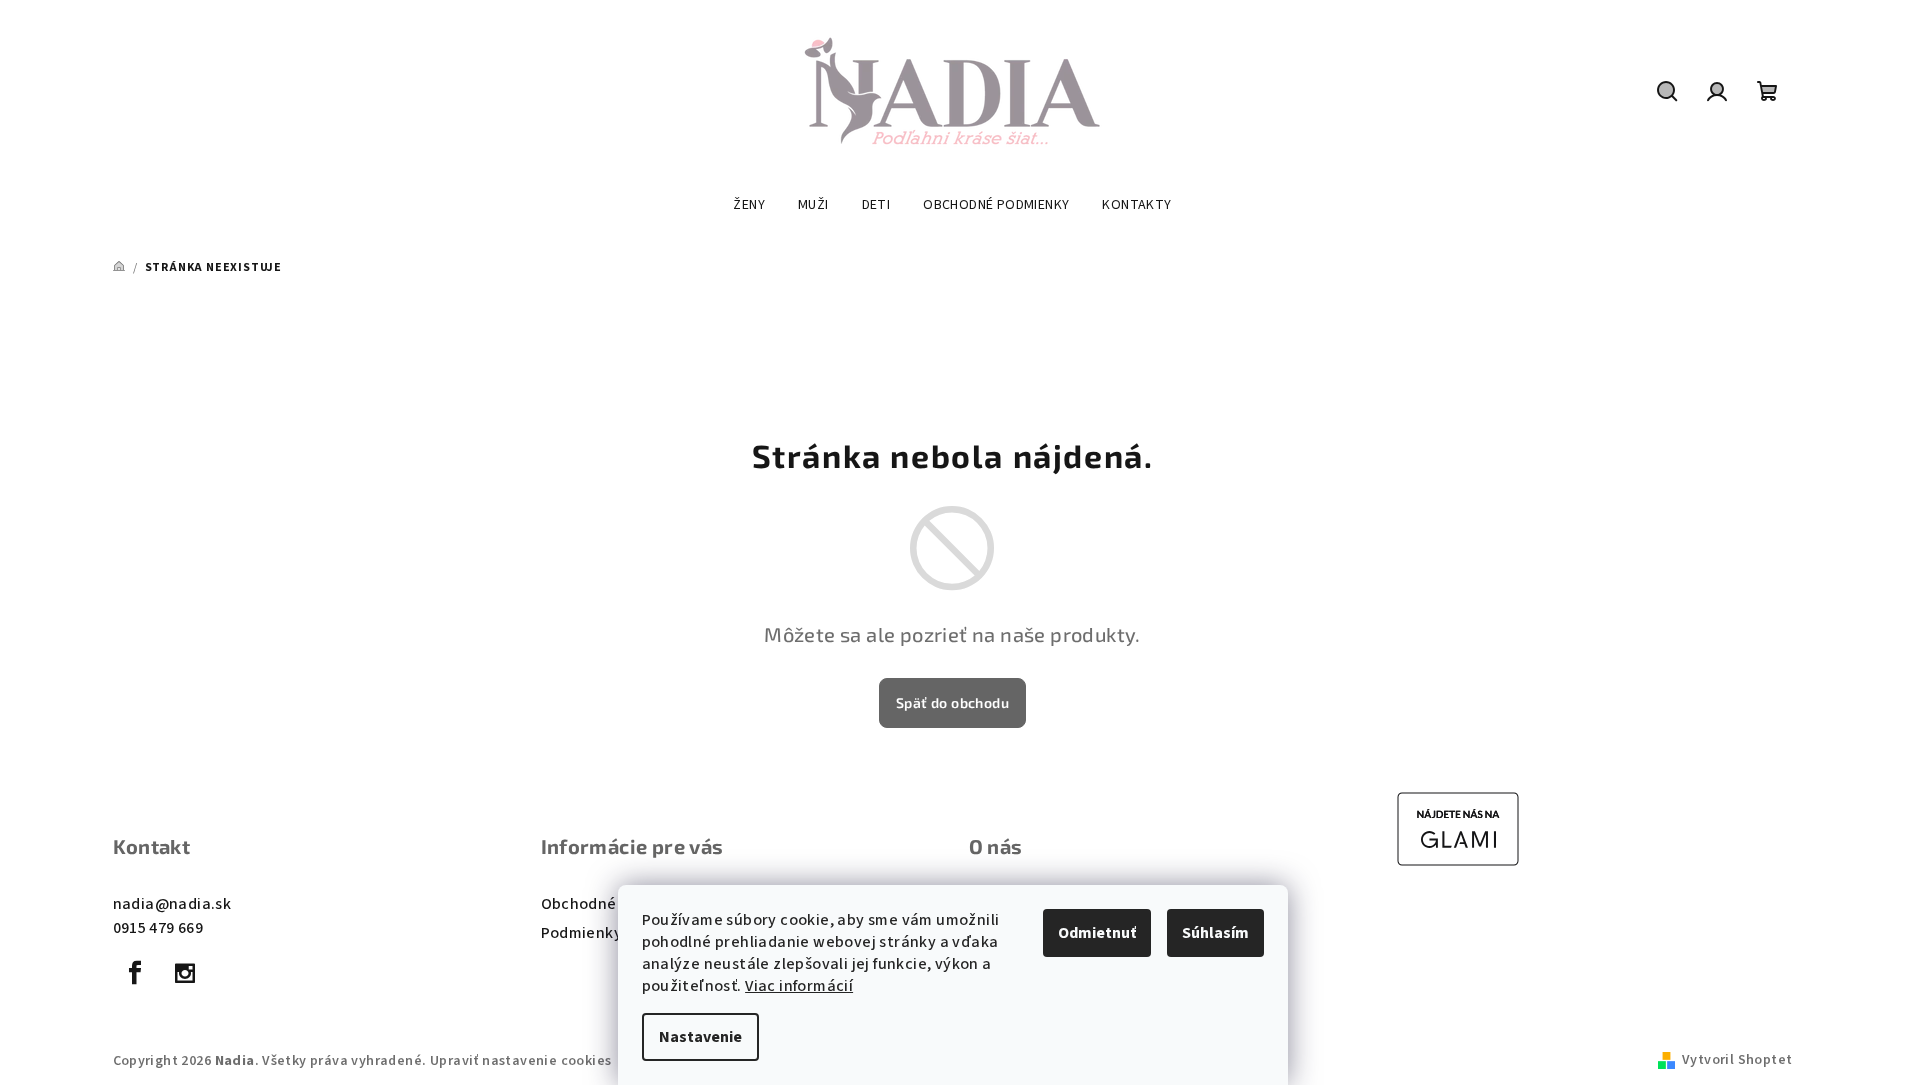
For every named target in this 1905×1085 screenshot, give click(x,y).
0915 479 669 (158, 928)
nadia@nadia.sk (172, 904)
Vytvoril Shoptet (1737, 1060)
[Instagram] (185, 973)
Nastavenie (700, 1037)
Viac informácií (799, 986)
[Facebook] (136, 973)
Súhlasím (1215, 933)
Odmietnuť (1097, 933)
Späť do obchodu (952, 702)
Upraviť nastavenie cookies (520, 1061)
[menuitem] (749, 205)
